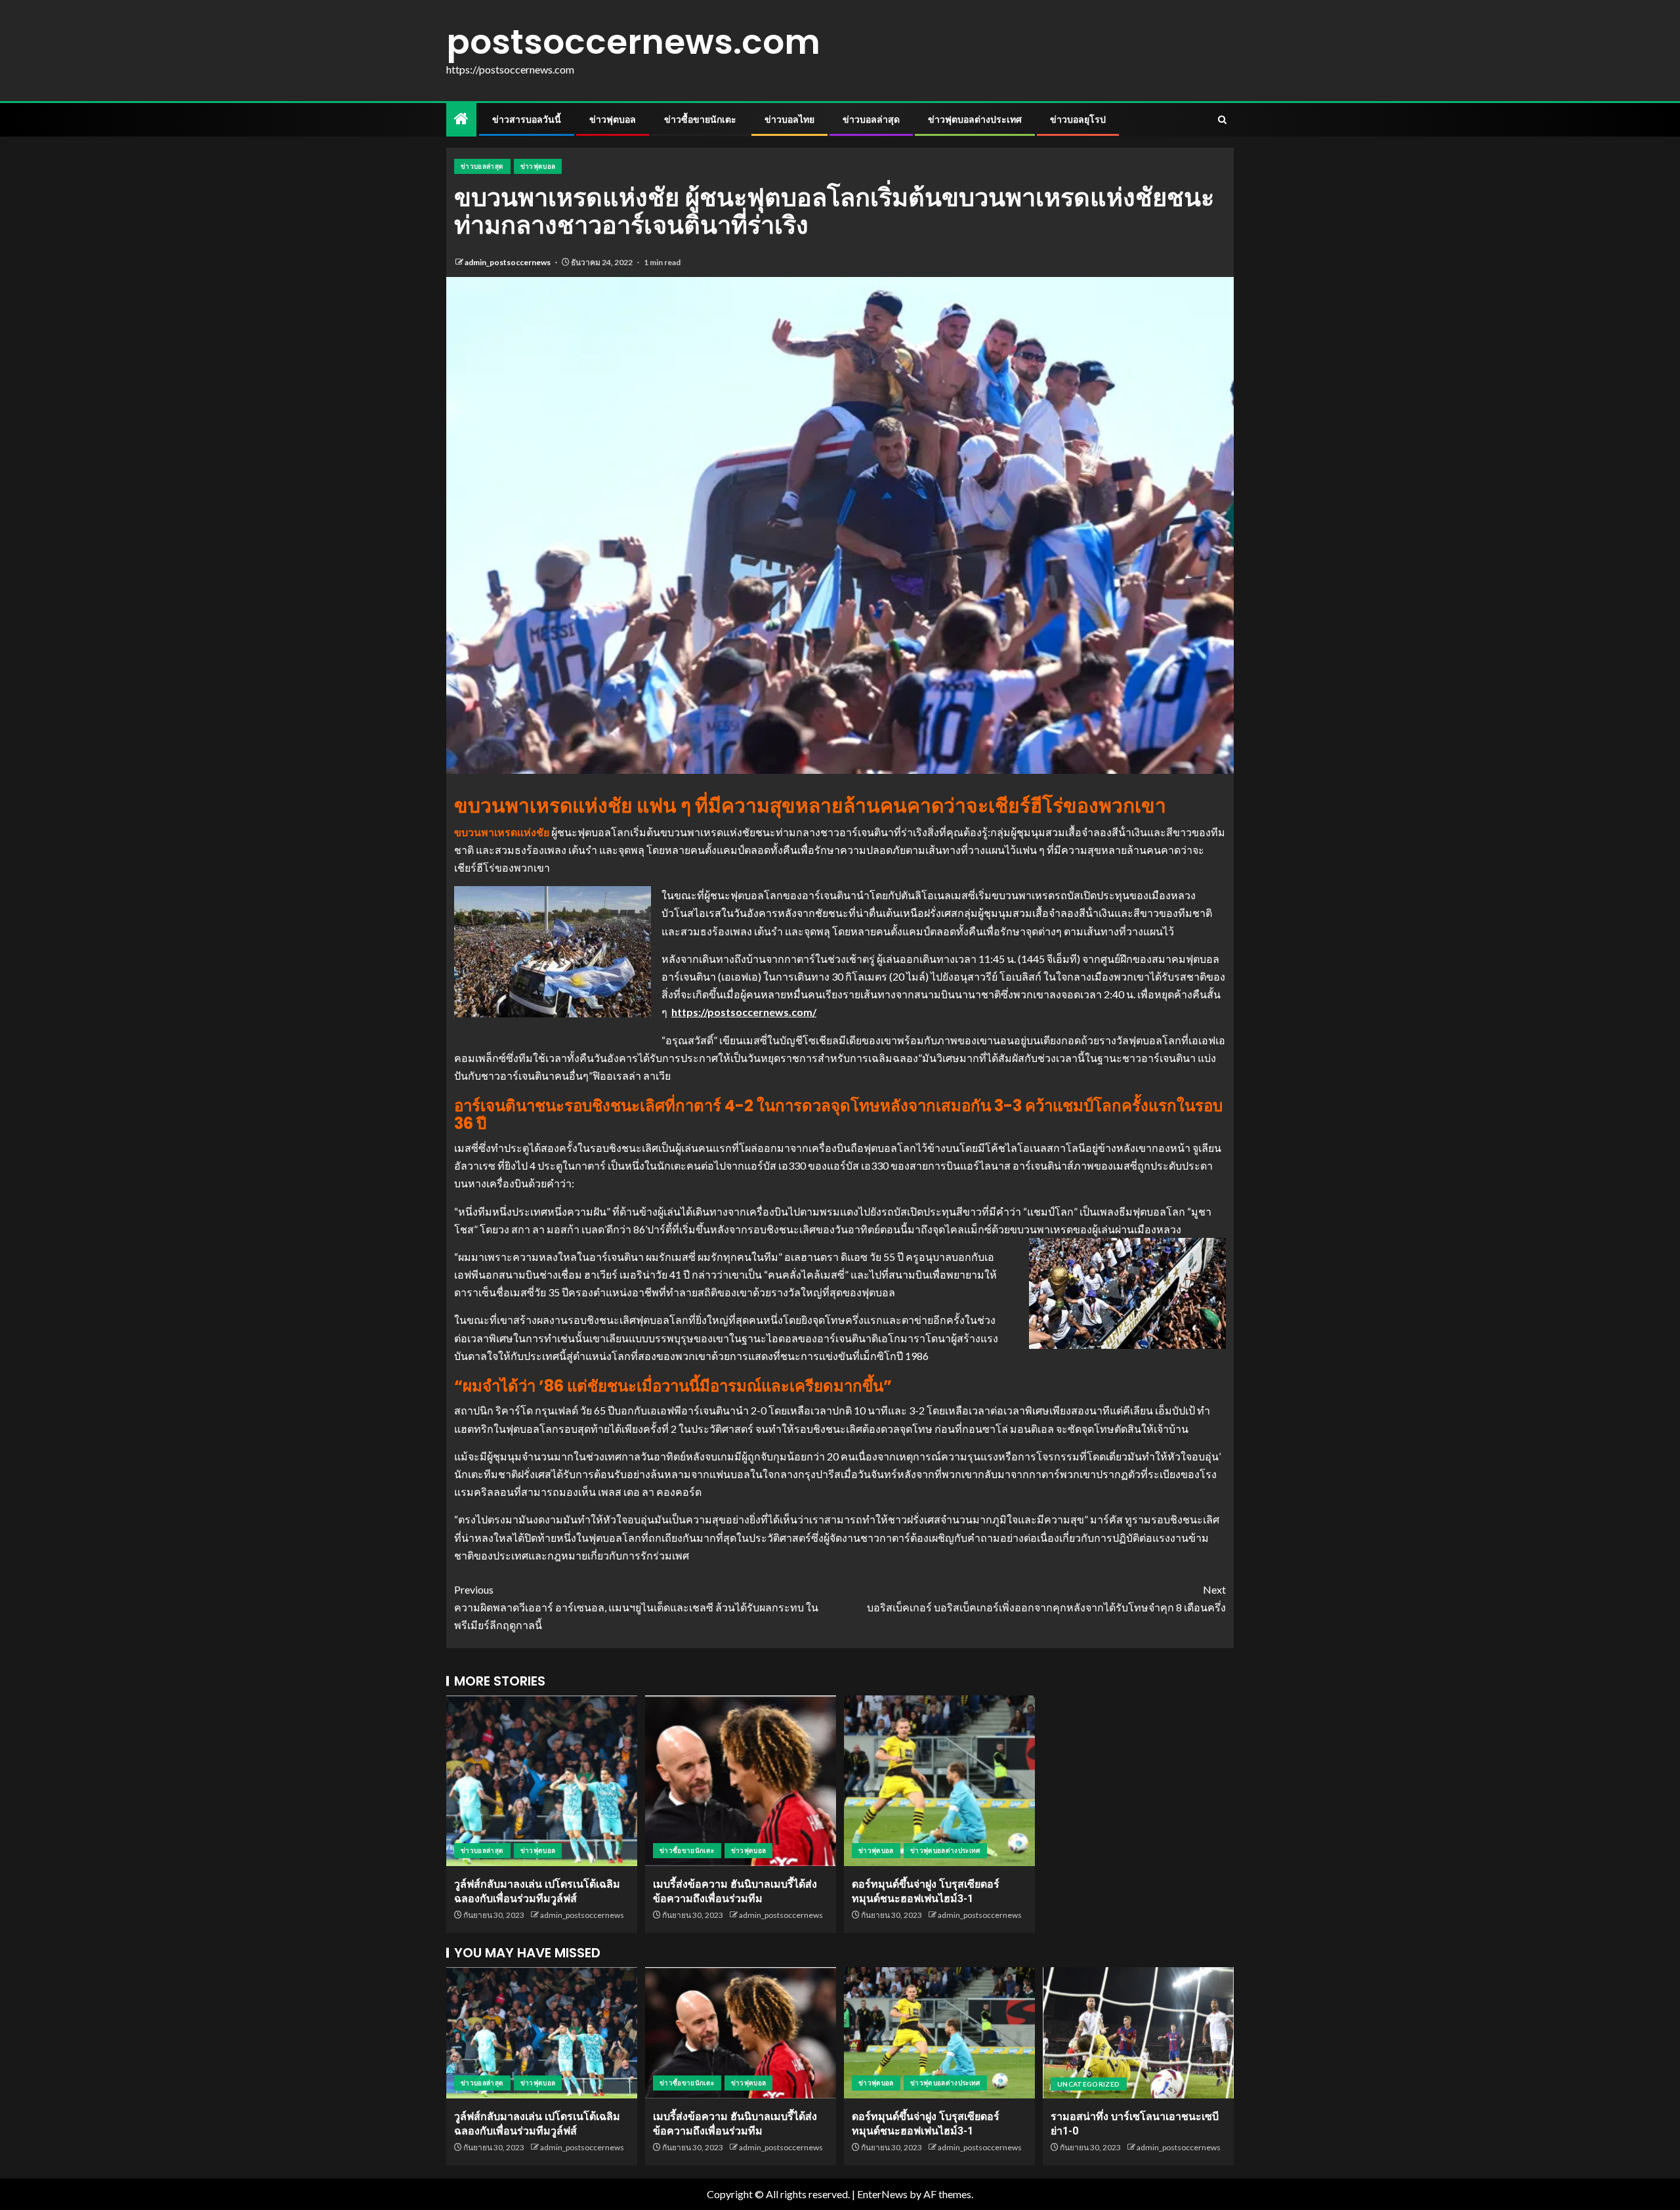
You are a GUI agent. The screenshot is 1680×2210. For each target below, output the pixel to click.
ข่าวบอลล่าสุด (871, 119)
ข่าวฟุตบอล (613, 119)
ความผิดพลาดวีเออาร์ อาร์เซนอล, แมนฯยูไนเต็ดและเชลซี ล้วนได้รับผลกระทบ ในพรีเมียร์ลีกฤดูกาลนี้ (636, 1607)
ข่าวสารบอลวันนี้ (527, 119)
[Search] (1222, 120)
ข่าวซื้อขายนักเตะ (700, 119)
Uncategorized (1089, 2084)
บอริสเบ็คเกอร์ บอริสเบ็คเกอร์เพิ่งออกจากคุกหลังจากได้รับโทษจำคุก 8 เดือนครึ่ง (1046, 1598)
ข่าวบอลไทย (789, 119)
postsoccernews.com (633, 42)
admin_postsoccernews (508, 262)
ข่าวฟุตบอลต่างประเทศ (975, 119)
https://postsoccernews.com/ (744, 1012)
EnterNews (882, 2194)
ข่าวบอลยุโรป (1078, 119)
